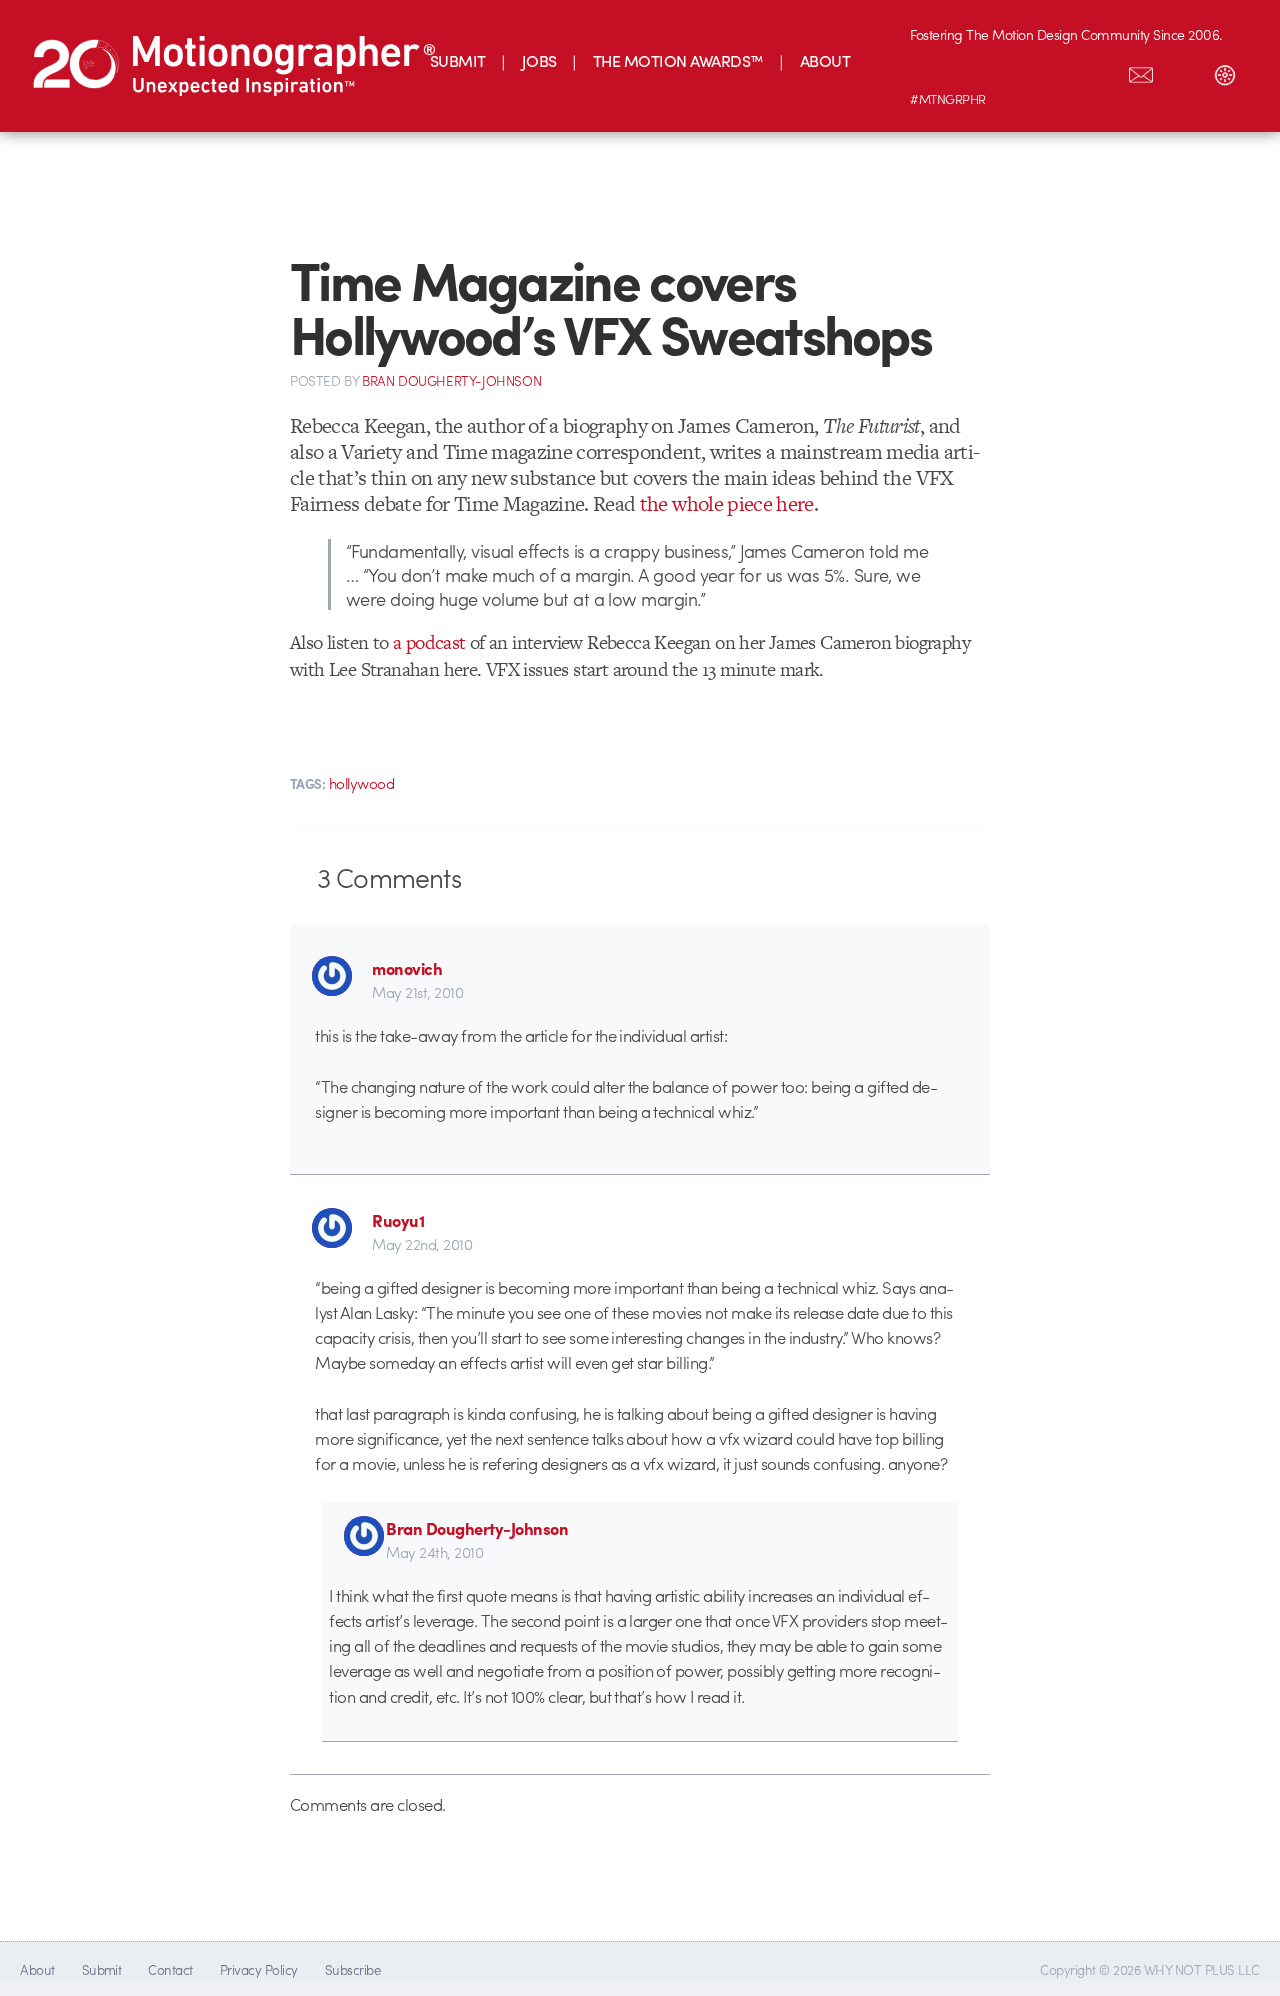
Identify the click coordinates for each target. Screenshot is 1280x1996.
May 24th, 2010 (434, 1552)
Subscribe (352, 1969)
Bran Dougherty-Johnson (477, 1528)
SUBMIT (458, 60)
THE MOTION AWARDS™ (678, 60)
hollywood (361, 783)
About (37, 1969)
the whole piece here (727, 503)
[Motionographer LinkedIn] (973, 71)
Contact (170, 1969)
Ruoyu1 (398, 1220)
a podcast (429, 642)
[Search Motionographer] (1183, 71)
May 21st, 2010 (417, 992)
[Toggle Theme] (1225, 71)
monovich (407, 968)
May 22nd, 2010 (422, 1244)
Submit (102, 1969)
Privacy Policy (259, 1969)
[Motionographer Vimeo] (1015, 71)
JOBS (539, 60)
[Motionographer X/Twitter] (1099, 71)
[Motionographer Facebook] (1057, 71)
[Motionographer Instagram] (931, 71)
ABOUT (825, 60)
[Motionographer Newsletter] (1141, 71)
